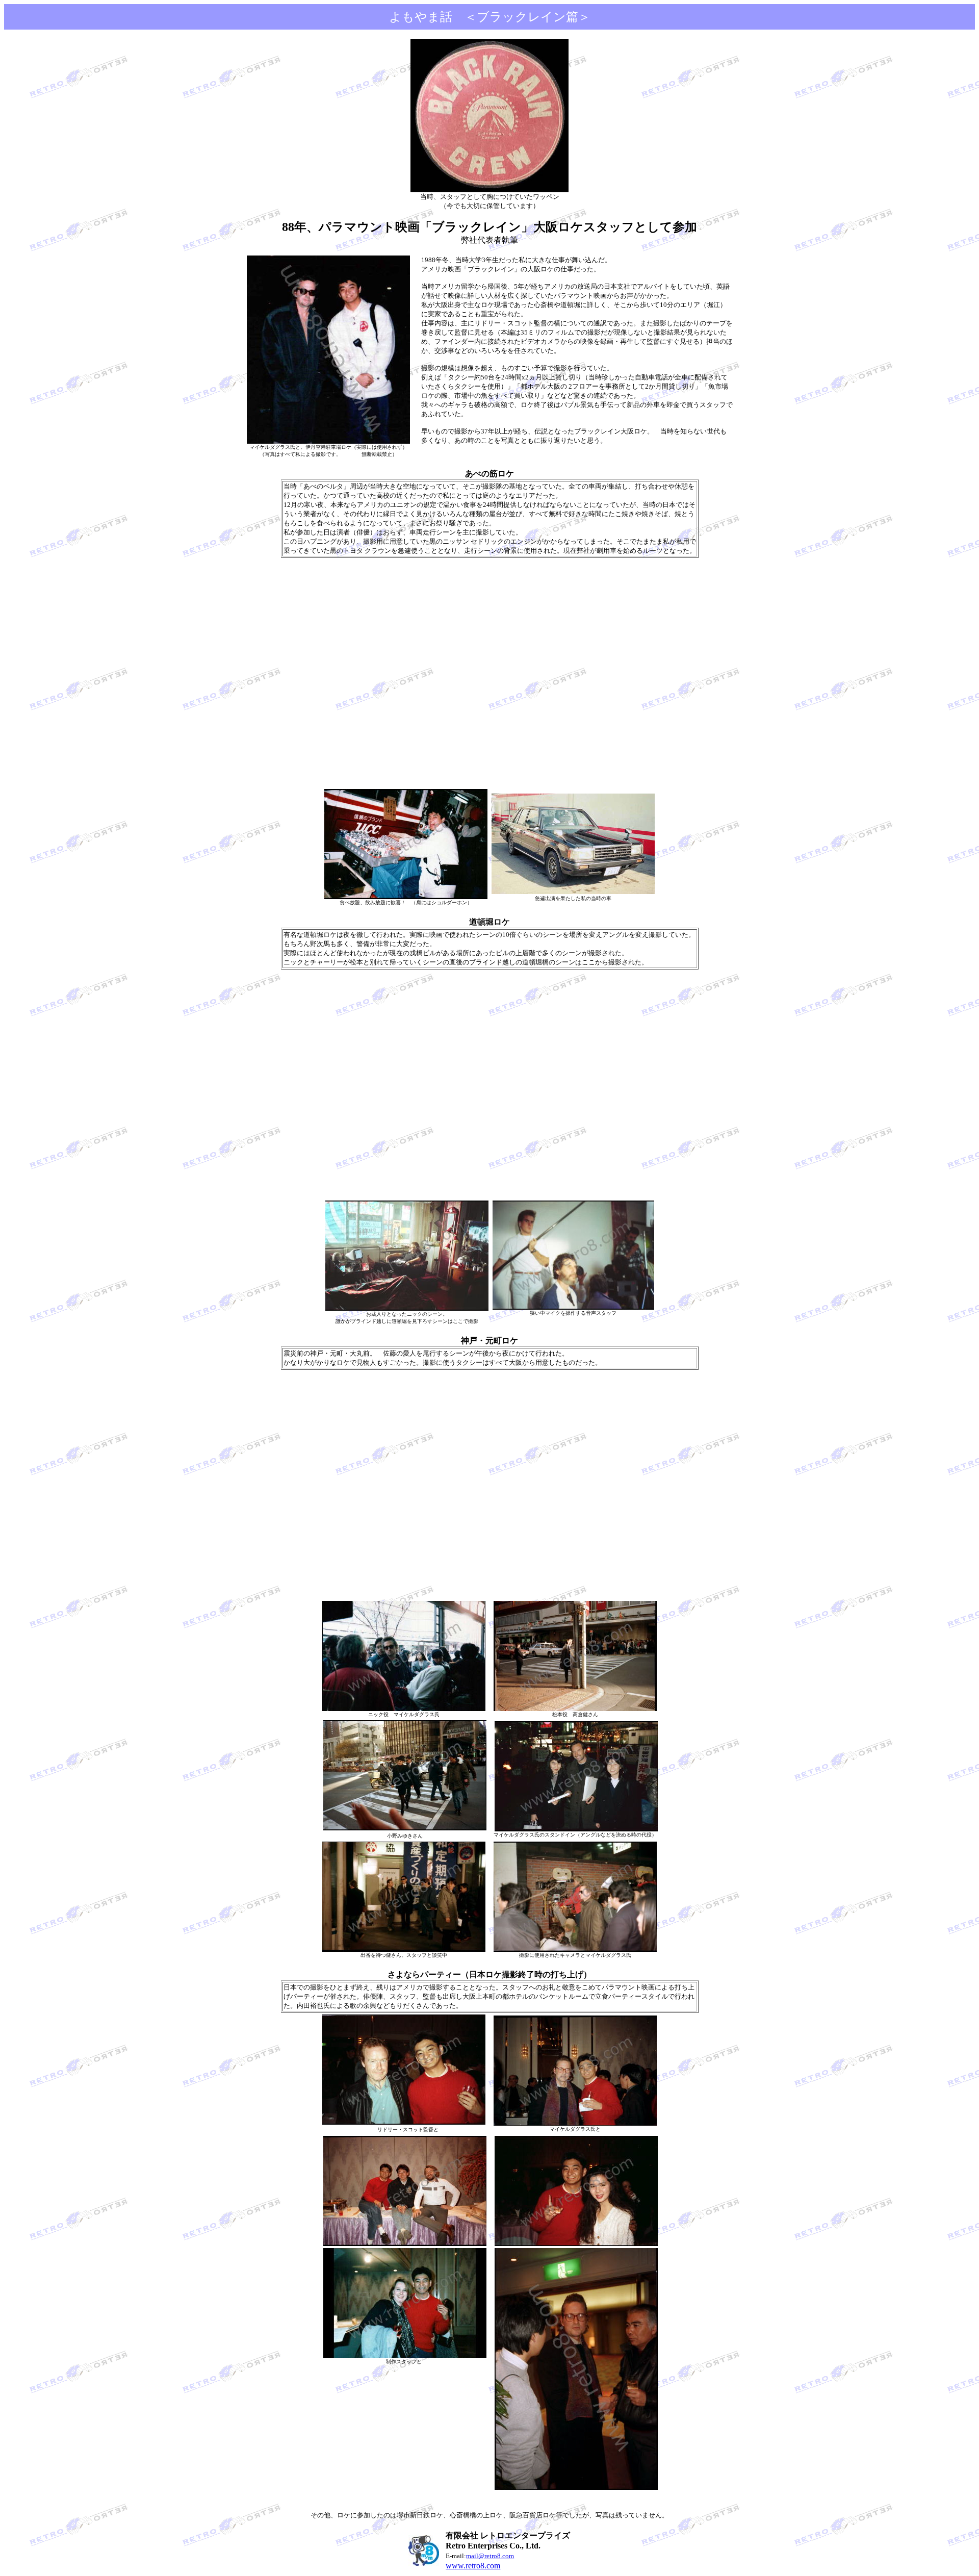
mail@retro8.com (490, 2556)
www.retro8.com (473, 2566)
